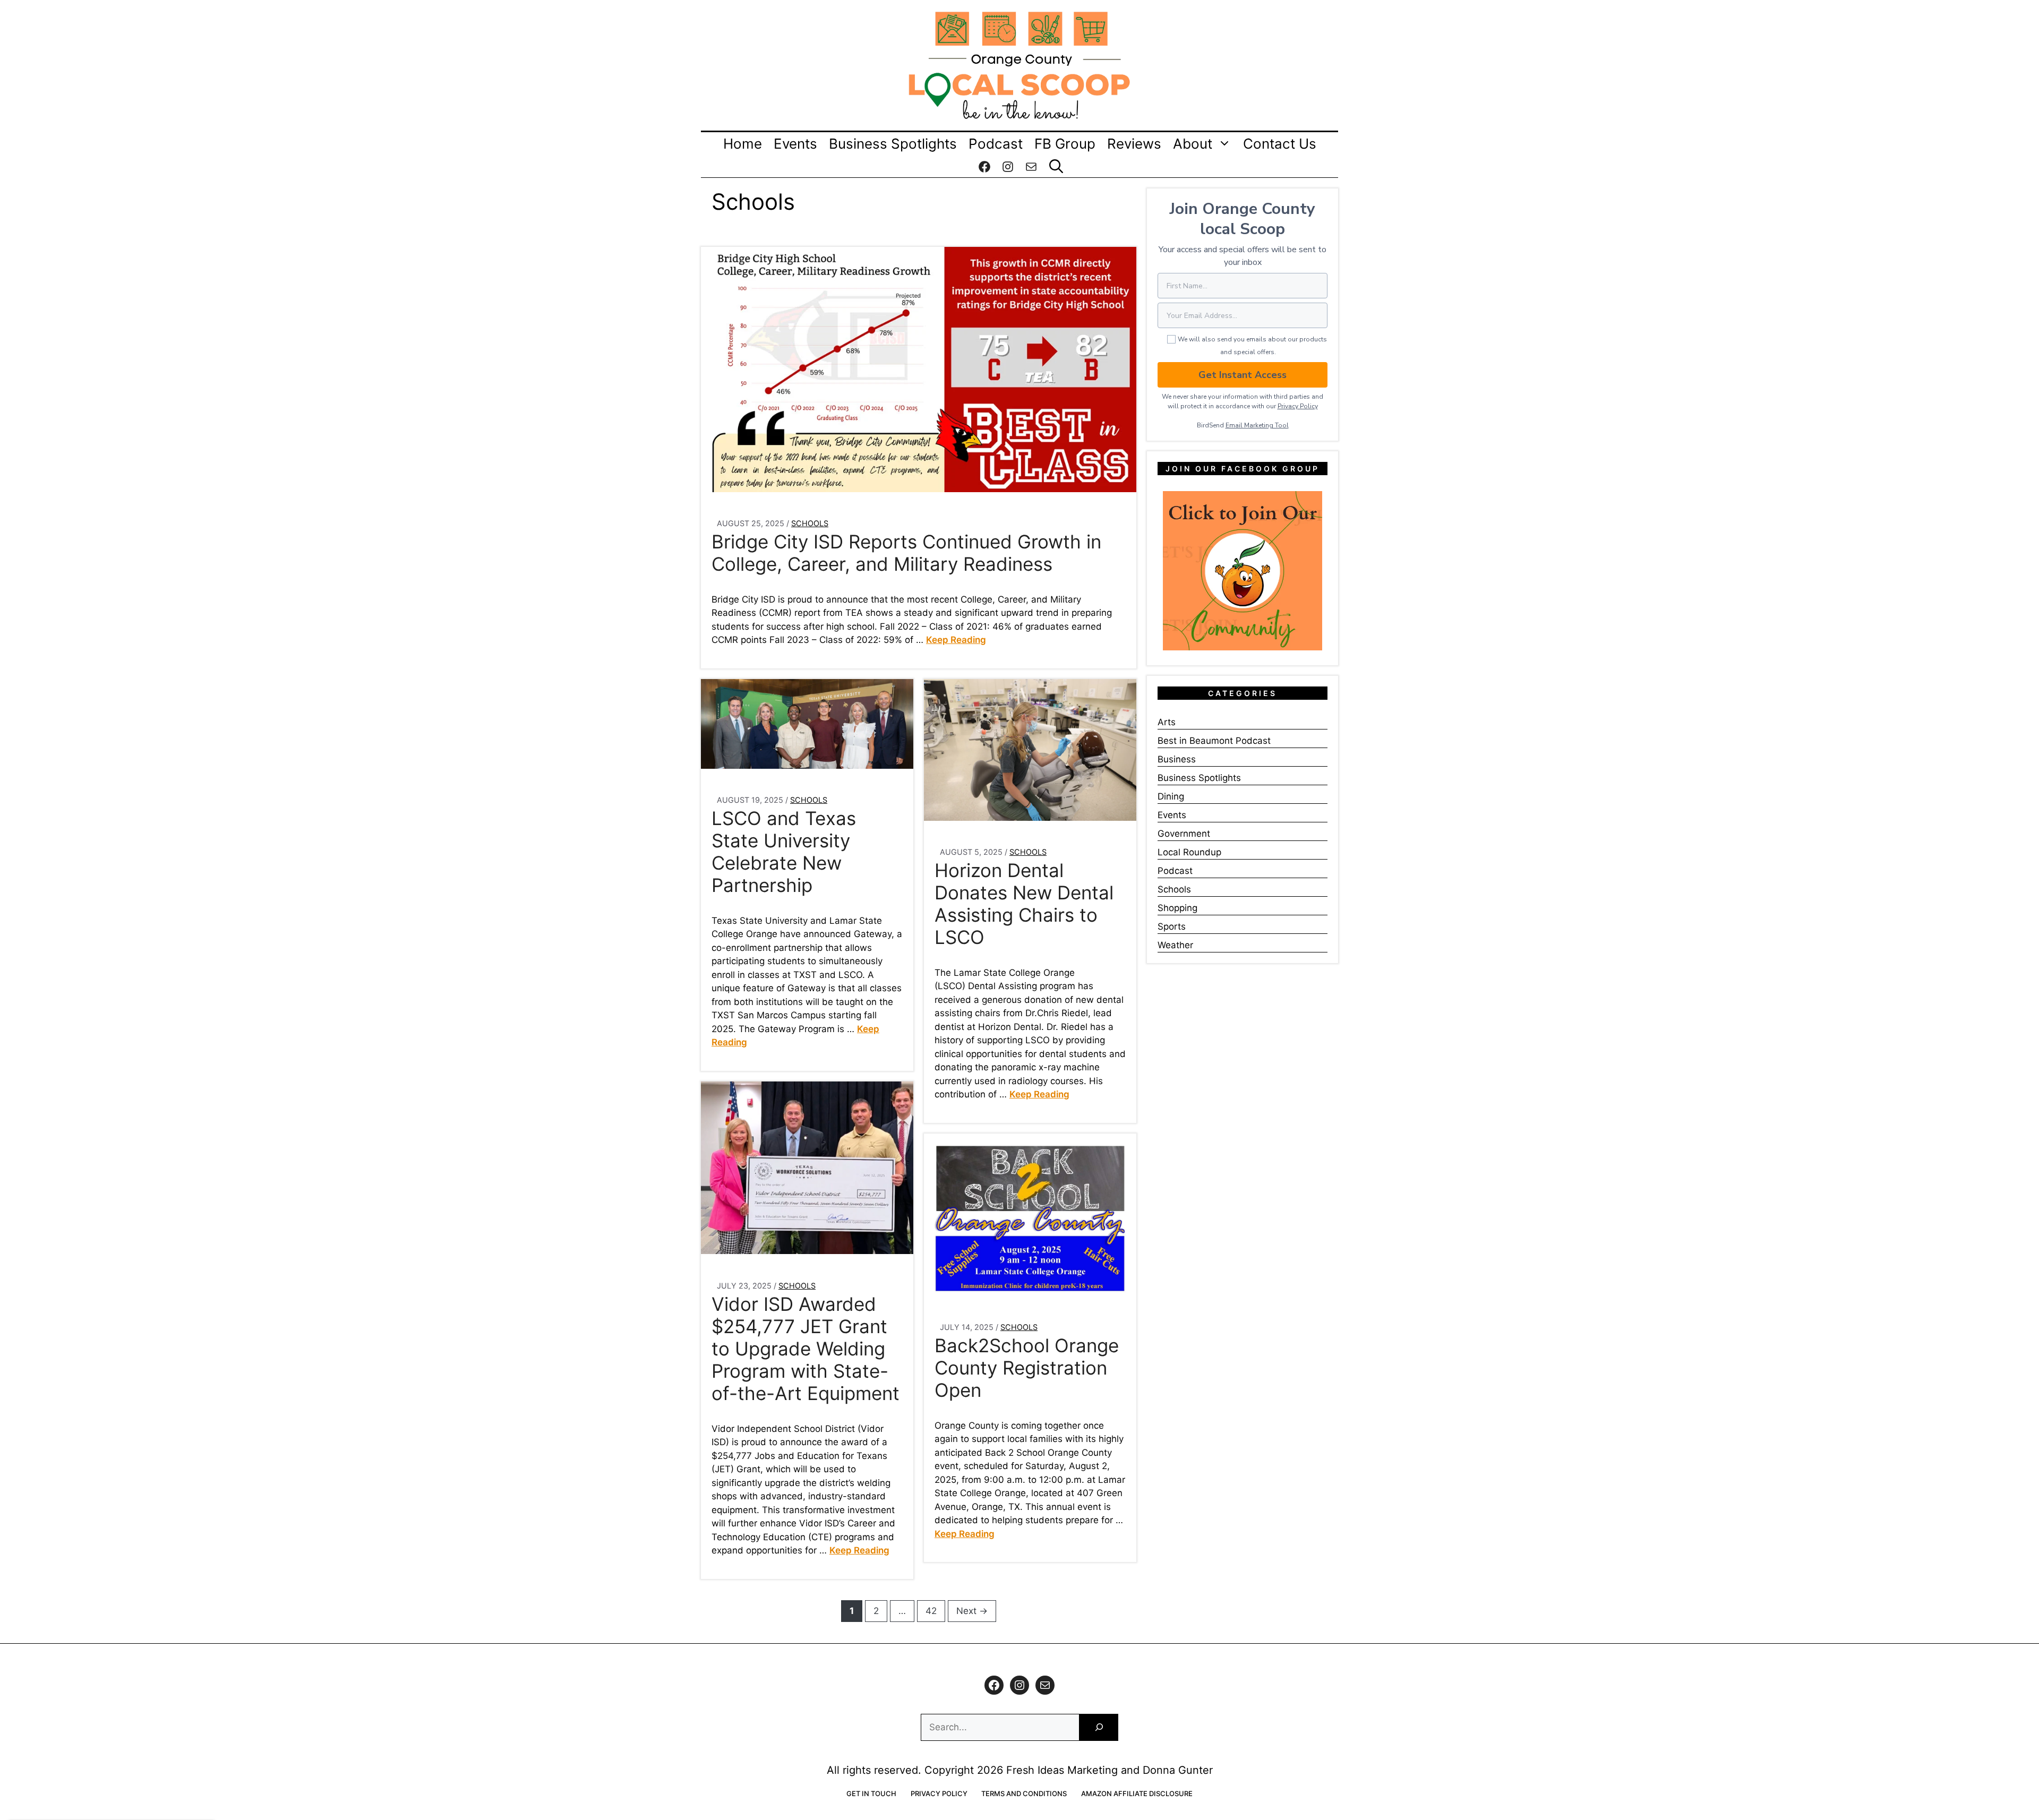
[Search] (1099, 1727)
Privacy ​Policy (1298, 406)
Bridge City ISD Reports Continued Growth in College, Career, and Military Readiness (906, 553)
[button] (1056, 167)
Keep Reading (956, 640)
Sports (1172, 926)
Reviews (1134, 144)
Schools (810, 523)
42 (935, 1611)
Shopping (1177, 908)
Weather (1175, 945)
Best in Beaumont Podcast (1214, 741)
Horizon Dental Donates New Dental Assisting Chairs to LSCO (1024, 904)
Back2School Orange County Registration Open (1027, 1368)
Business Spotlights (893, 144)
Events (795, 144)
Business (1177, 759)
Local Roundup (1189, 852)
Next (972, 1611)
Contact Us (1280, 144)
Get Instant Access (1243, 375)
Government (1184, 834)
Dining (1171, 796)
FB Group (1065, 144)
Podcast (996, 144)
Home (743, 144)
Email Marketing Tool (1257, 425)
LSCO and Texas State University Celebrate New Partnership (784, 852)
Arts (1167, 722)
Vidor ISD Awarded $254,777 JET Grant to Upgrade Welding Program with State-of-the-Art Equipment (806, 1349)
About (1193, 144)
